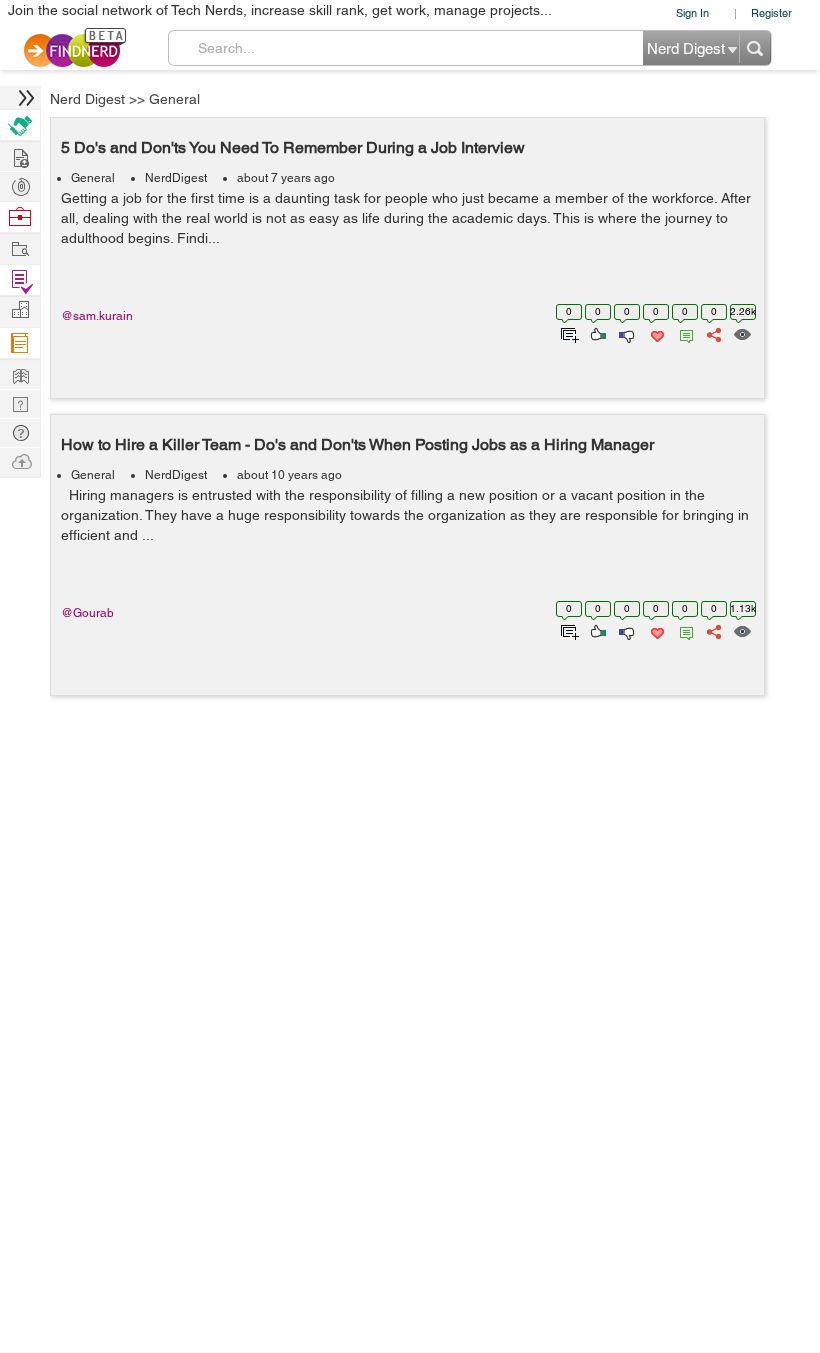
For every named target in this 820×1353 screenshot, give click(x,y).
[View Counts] (741, 333)
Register (771, 12)
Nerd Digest (87, 99)
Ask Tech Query (20, 431)
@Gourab (87, 613)
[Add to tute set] (567, 333)
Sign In (692, 12)
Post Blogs (20, 460)
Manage (20, 280)
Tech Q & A (20, 402)
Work (20, 217)
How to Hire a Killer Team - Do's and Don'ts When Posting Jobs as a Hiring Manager (357, 444)
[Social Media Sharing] (712, 333)
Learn (20, 343)
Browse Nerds (20, 184)
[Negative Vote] (625, 333)
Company (20, 310)
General (174, 99)
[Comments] (683, 333)
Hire (20, 125)
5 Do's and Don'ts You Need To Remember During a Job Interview (293, 147)
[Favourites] (655, 333)
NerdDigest (176, 178)
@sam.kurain (97, 316)
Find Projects (20, 247)
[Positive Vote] (596, 333)
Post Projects (20, 155)
